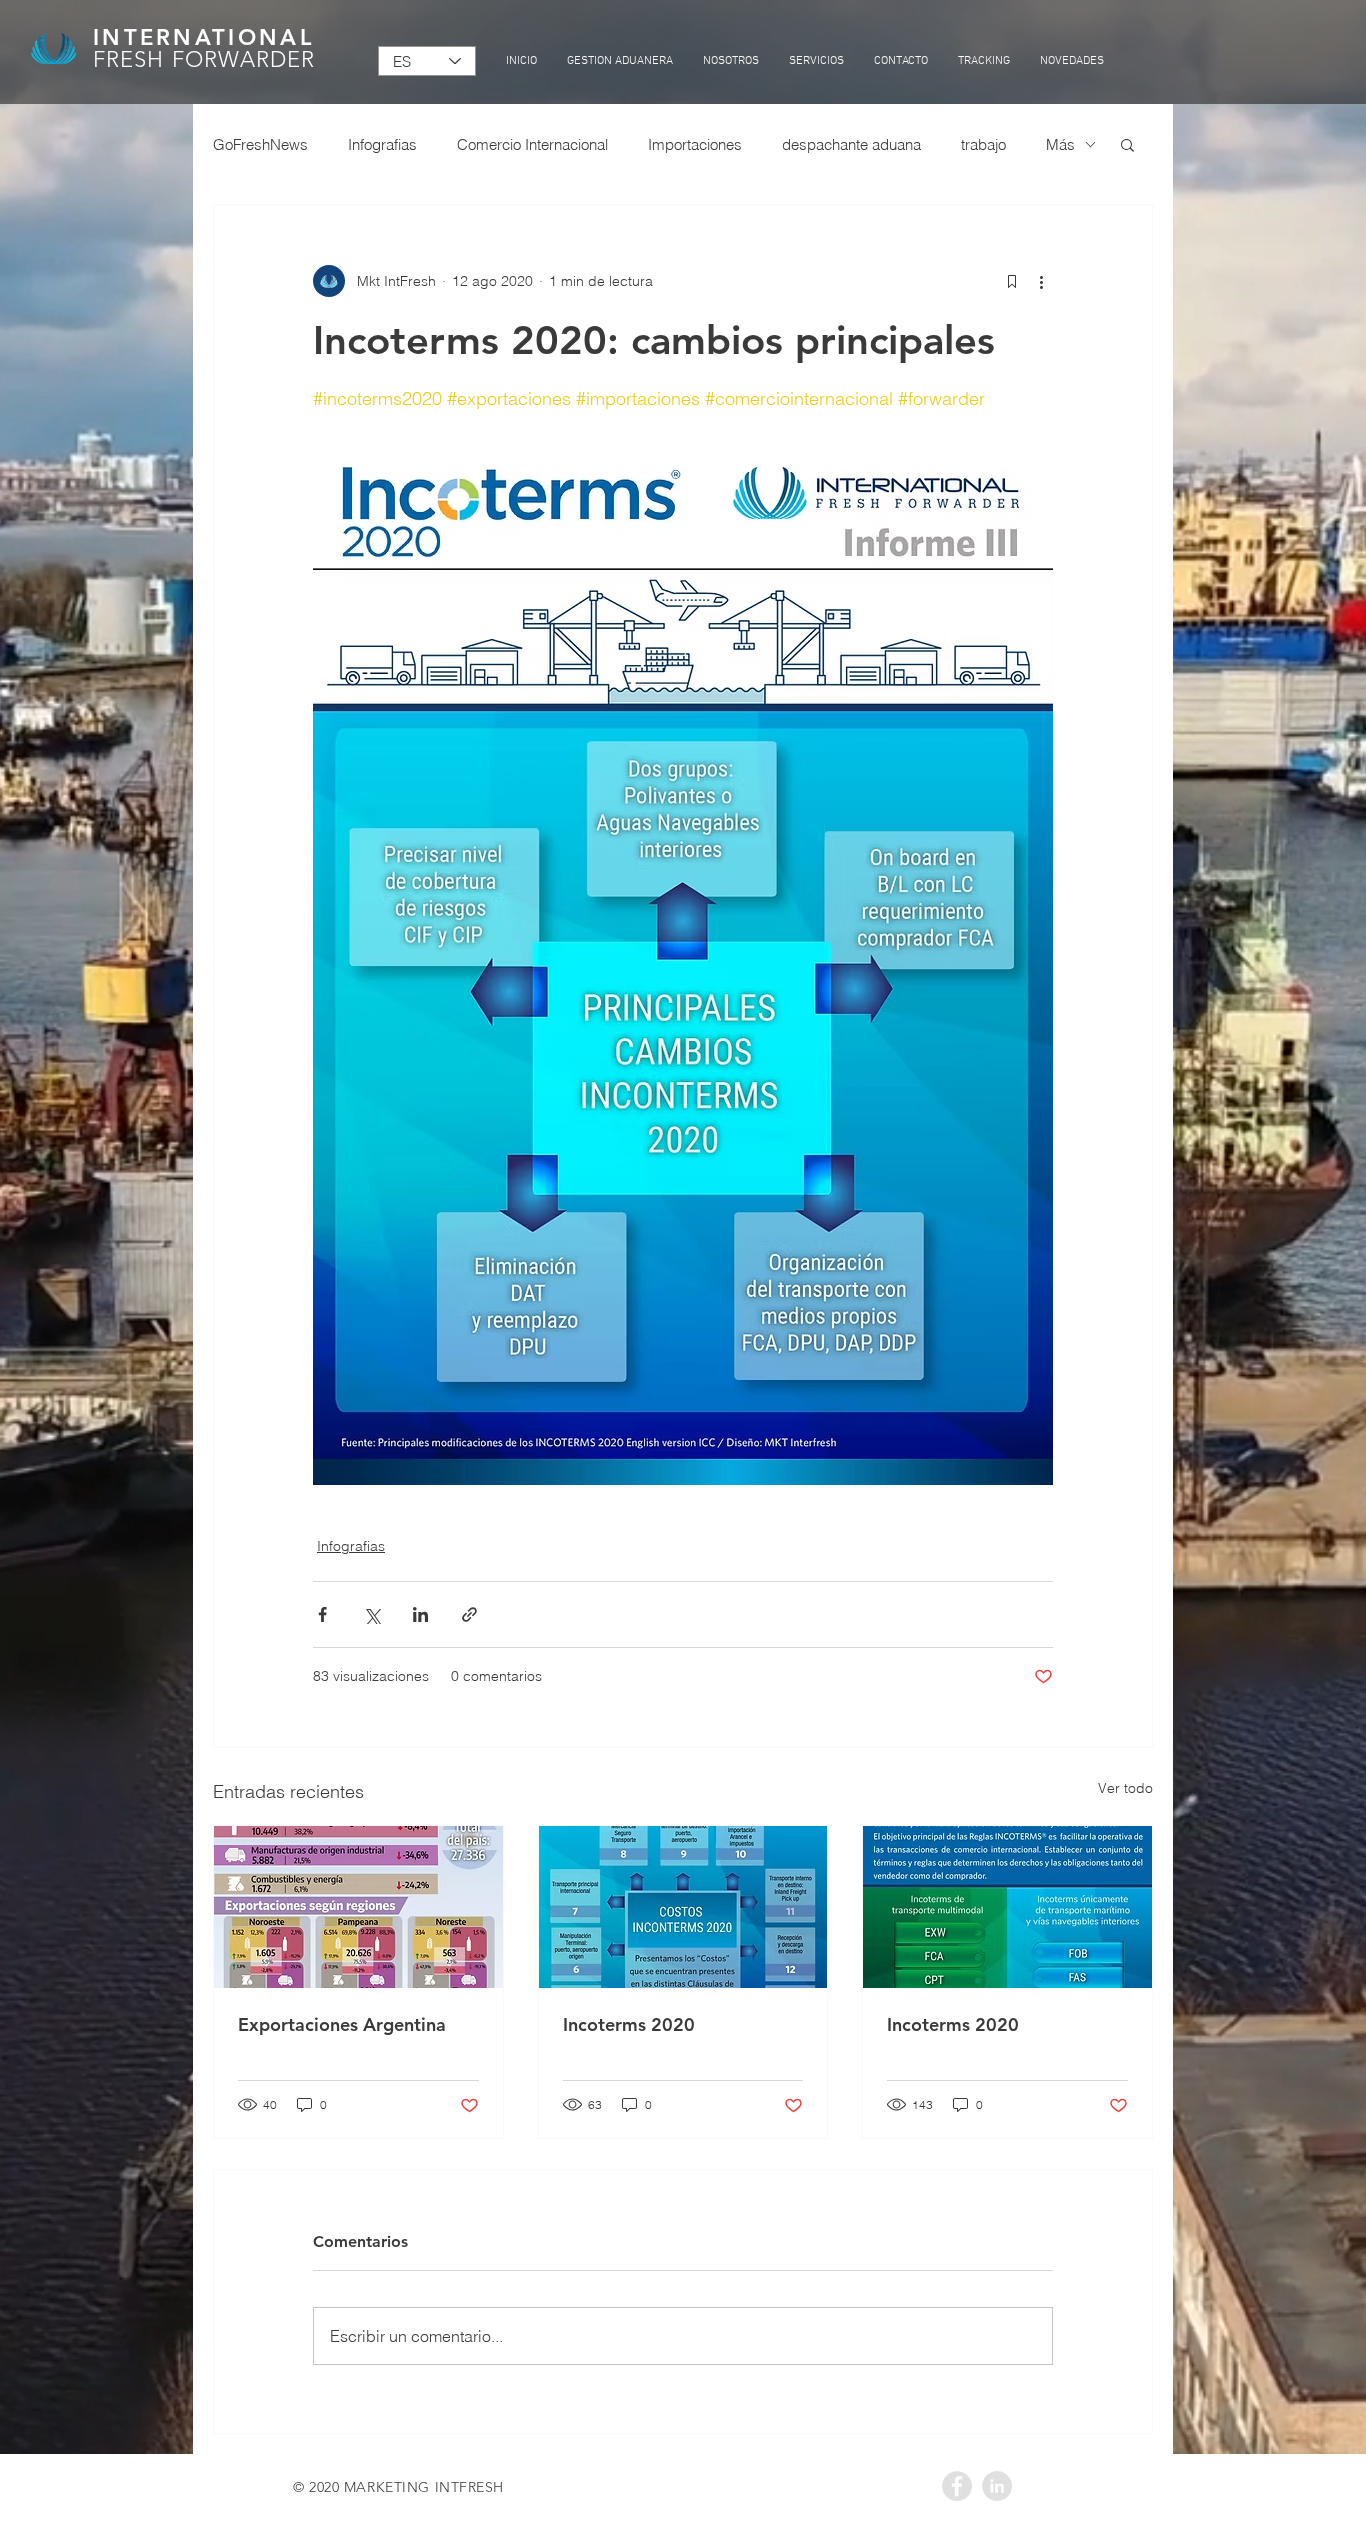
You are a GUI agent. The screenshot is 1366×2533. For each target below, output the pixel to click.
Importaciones (695, 144)
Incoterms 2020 (629, 2024)
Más (1060, 144)
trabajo (983, 144)
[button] (1127, 144)
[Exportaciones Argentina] (358, 1907)
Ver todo (1125, 1788)
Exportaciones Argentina (342, 2024)
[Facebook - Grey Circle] (957, 2486)
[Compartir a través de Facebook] (322, 1614)
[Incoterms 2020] (683, 1907)
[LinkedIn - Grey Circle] (997, 2486)
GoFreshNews (260, 144)
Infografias (382, 144)
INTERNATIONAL (203, 37)
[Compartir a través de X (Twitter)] (371, 1614)
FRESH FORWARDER (204, 59)
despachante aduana (851, 144)
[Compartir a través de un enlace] (469, 1614)
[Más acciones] (1041, 281)
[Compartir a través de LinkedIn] (420, 1614)
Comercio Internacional (532, 144)
